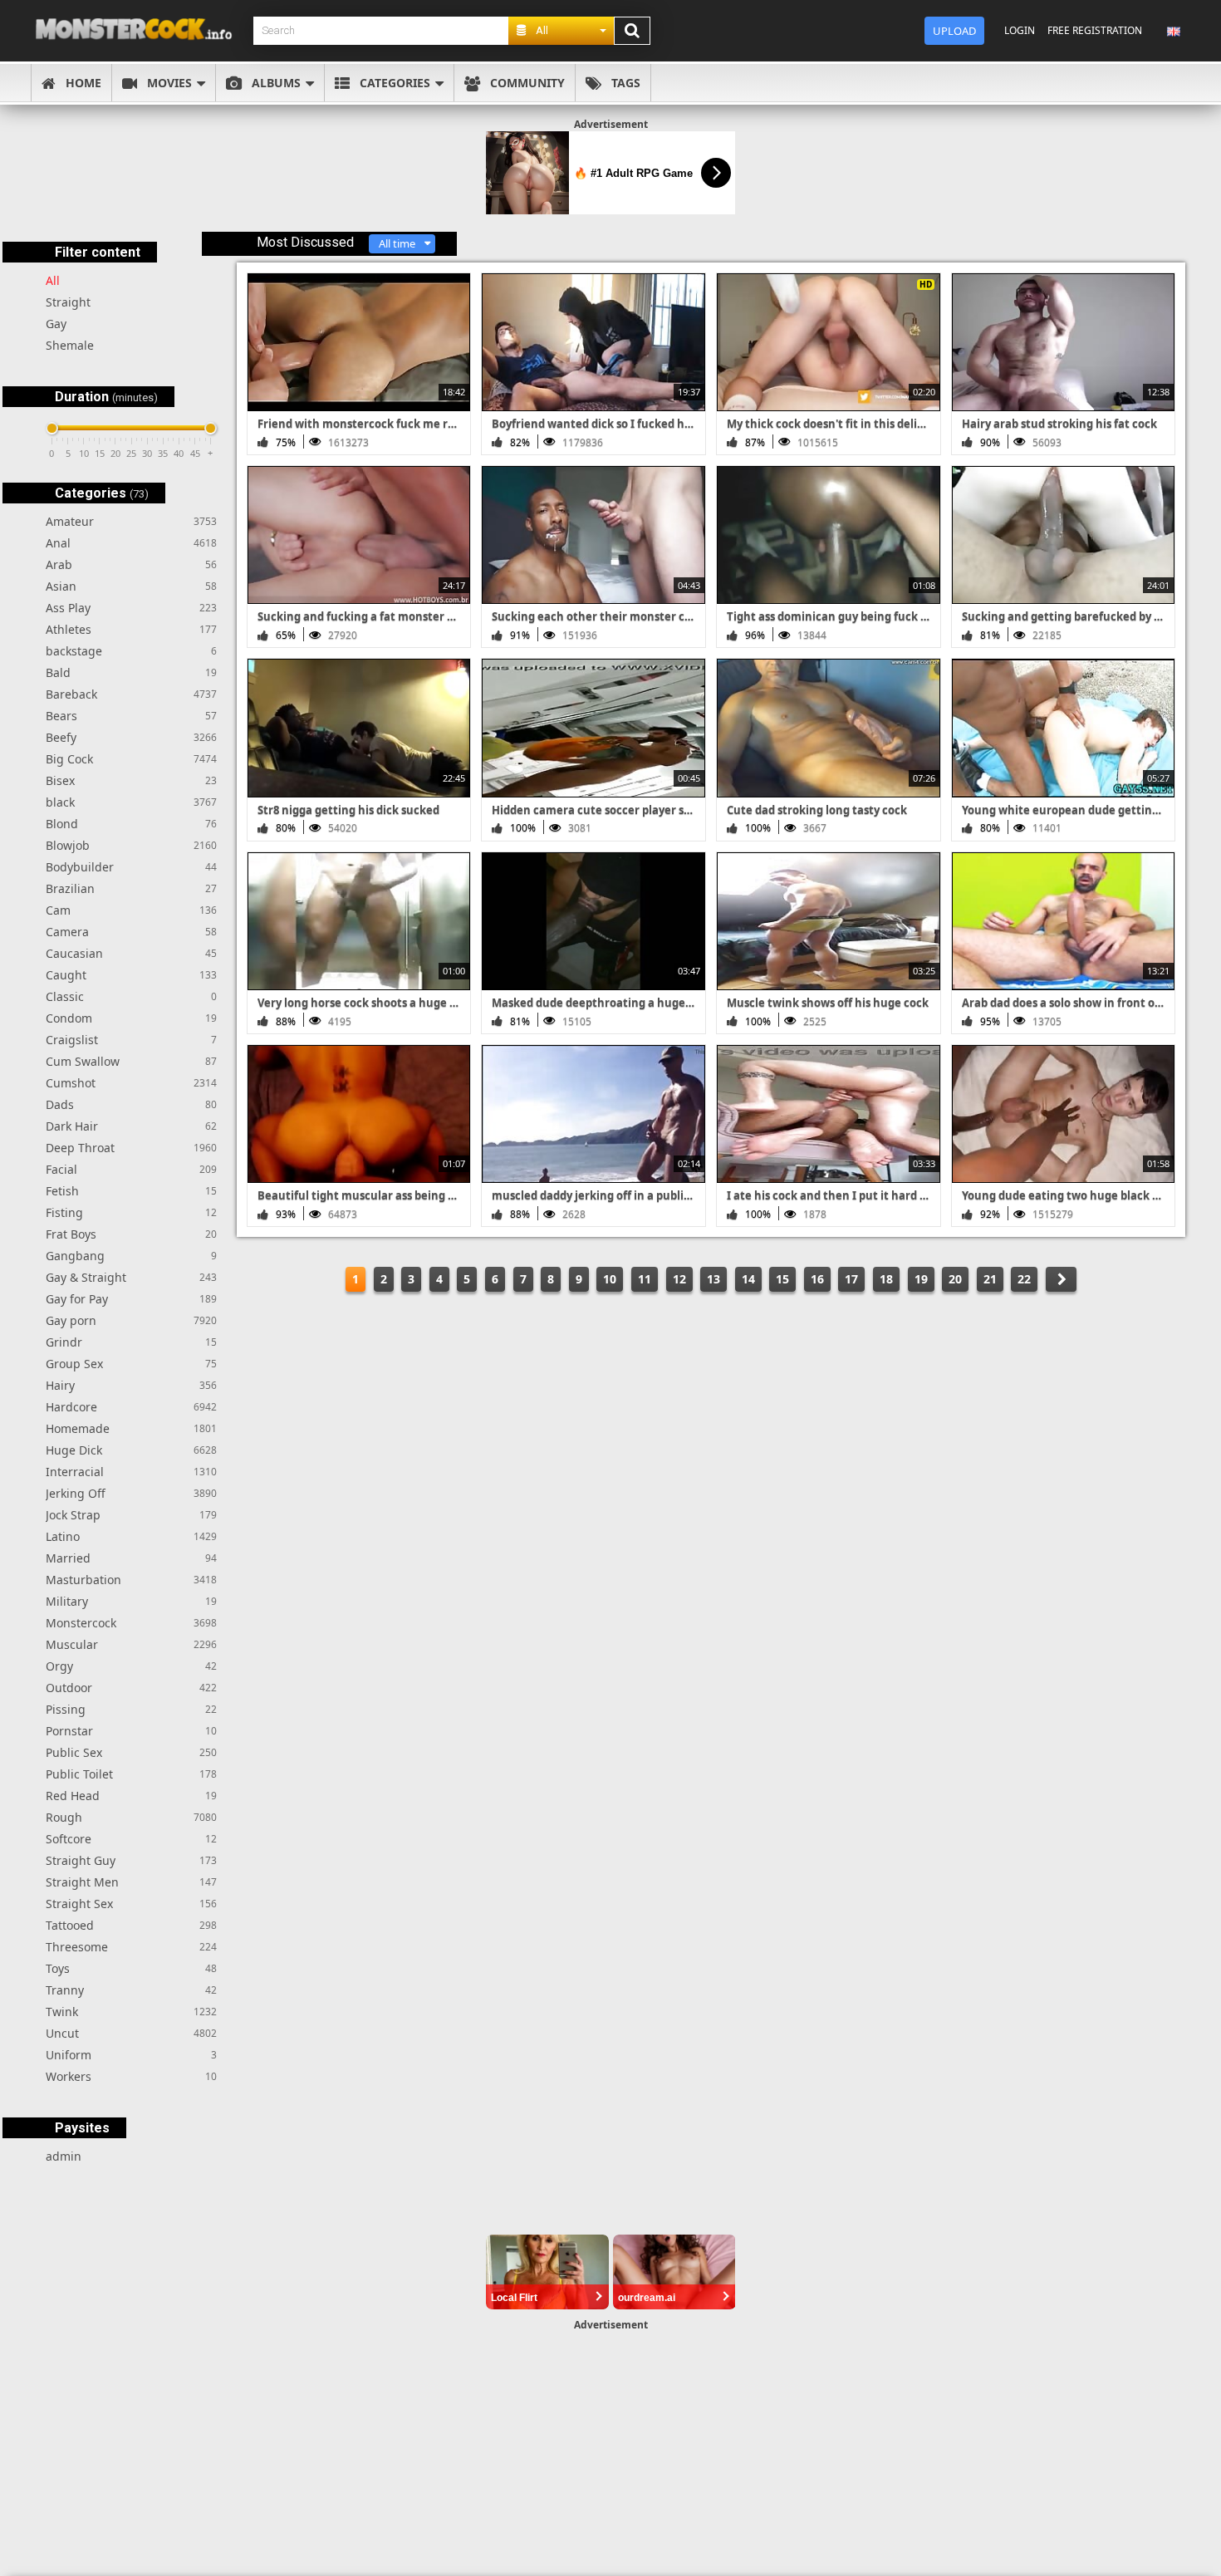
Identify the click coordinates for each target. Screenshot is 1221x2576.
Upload (954, 31)
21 (990, 1279)
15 (782, 1279)
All (53, 280)
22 (1024, 1279)
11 (645, 1279)
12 (679, 1279)
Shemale (70, 345)
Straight (68, 302)
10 (610, 1279)
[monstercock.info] (140, 30)
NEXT (1061, 1279)
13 (713, 1279)
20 (955, 1279)
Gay (56, 324)
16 (817, 1279)
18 (886, 1279)
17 (851, 1279)
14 (748, 1279)
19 (921, 1279)
